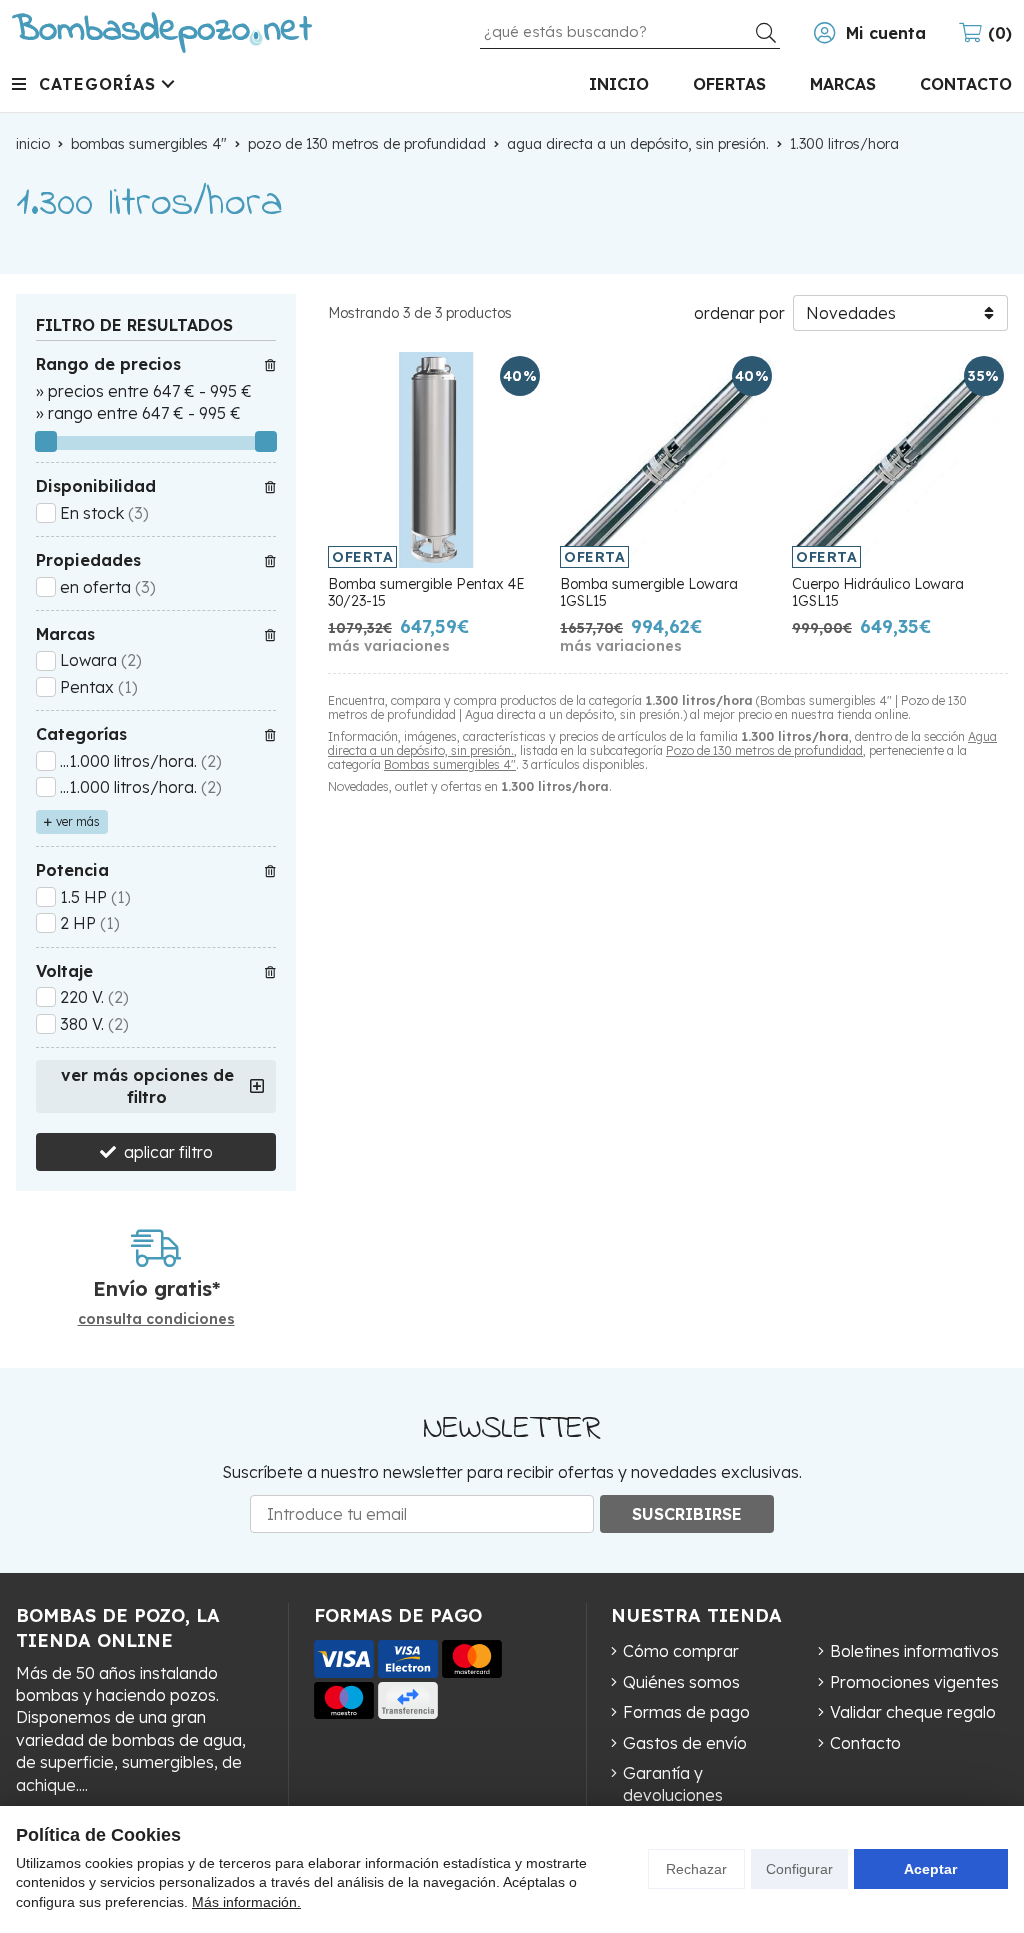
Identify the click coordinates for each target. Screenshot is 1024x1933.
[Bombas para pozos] (162, 32)
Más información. (246, 1902)
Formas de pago (686, 1712)
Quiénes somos (681, 1682)
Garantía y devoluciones (673, 1784)
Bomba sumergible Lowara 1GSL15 (649, 592)
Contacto (865, 1743)
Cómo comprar (681, 1651)
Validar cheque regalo (913, 1712)
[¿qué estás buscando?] (630, 31)
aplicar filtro (168, 1152)
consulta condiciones (156, 1319)
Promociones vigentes (914, 1682)
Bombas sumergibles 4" (450, 764)
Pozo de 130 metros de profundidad (764, 750)
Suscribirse (687, 1514)
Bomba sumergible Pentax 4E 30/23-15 (426, 592)
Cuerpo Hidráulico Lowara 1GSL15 (878, 592)
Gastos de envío (685, 1743)
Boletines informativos (914, 1651)
